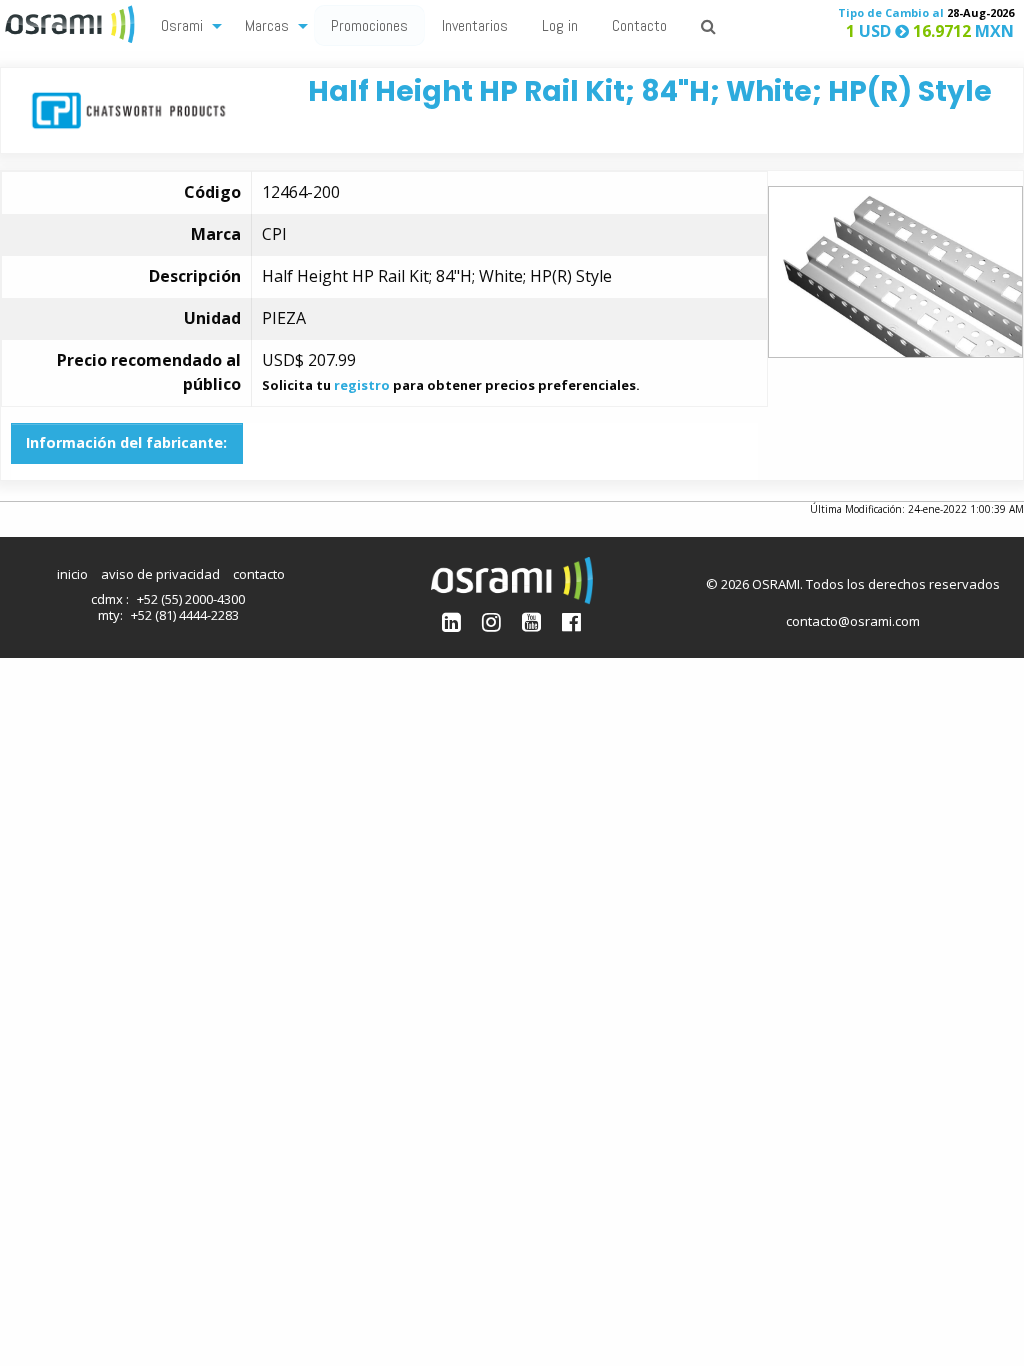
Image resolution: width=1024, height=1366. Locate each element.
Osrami (182, 25)
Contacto (639, 25)
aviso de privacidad (160, 574)
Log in (560, 25)
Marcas (267, 25)
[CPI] (128, 108)
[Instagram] (491, 621)
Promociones (369, 25)
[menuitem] (186, 24)
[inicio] (72, 22)
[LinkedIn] (451, 621)
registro (362, 385)
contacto (259, 574)
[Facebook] (571, 621)
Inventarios (475, 25)
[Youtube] (531, 621)
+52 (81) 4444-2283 (185, 615)
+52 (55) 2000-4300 (191, 599)
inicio (72, 574)
